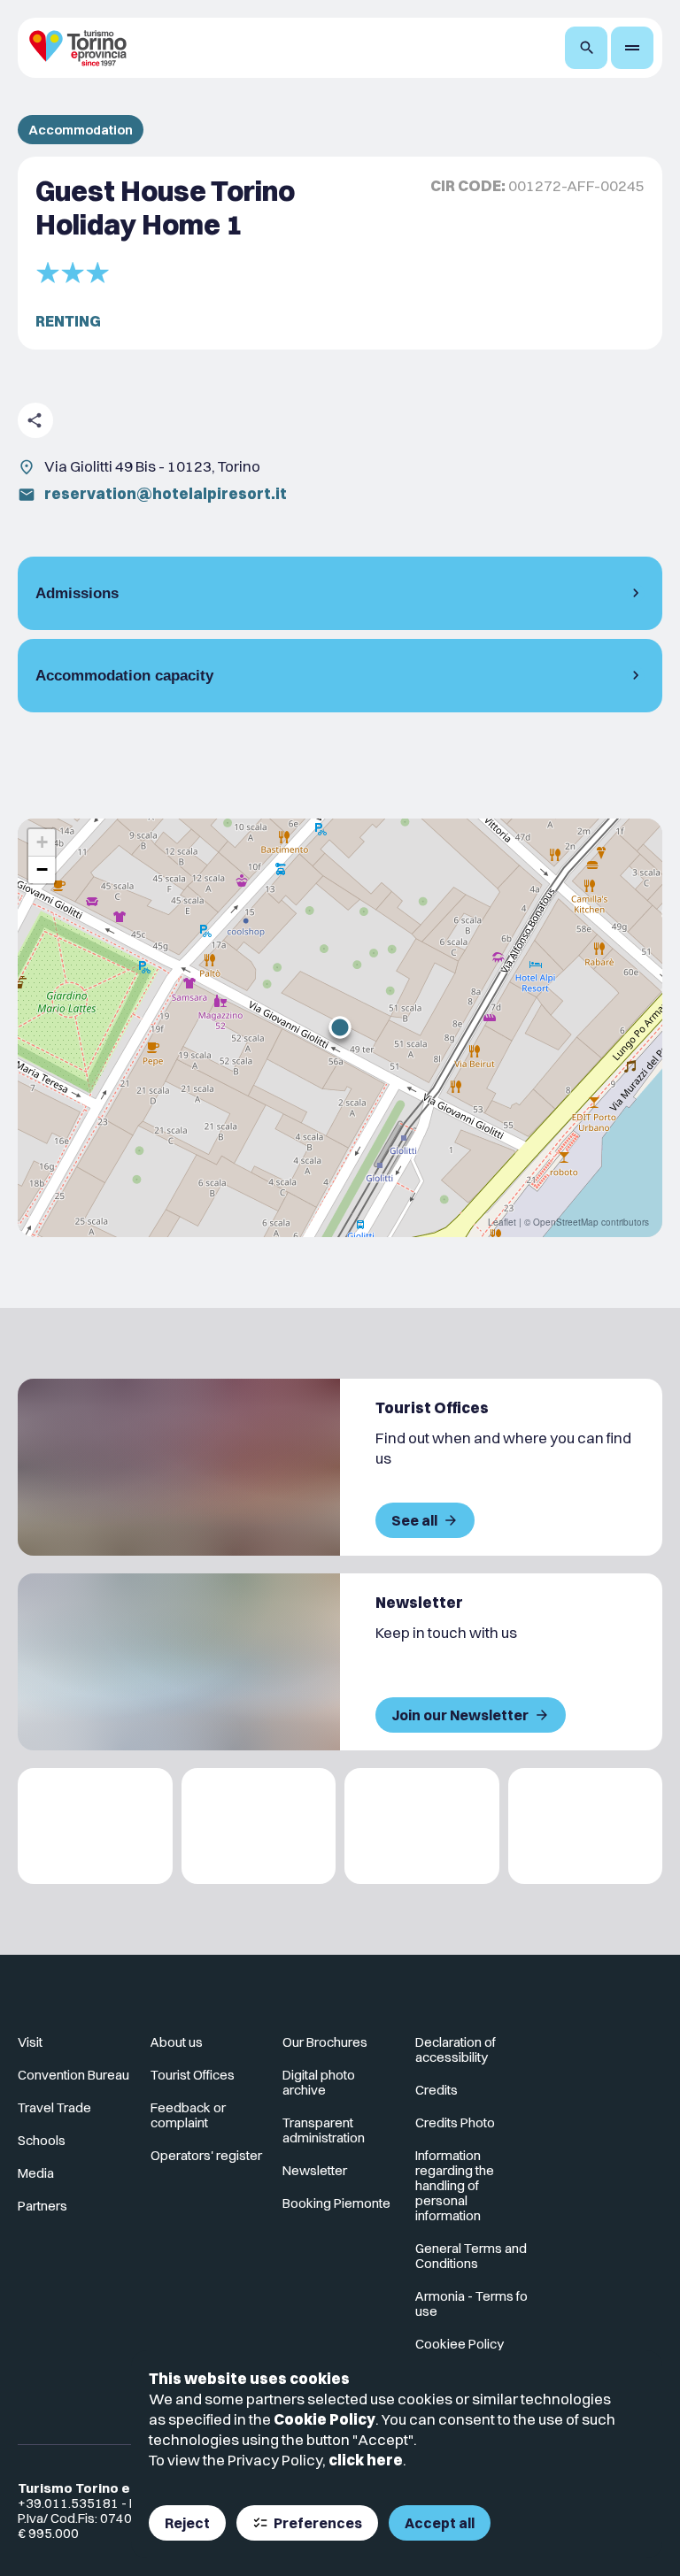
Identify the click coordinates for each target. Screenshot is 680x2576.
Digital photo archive (319, 2082)
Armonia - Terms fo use (471, 2303)
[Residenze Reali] (422, 1826)
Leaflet (502, 1222)
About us (177, 2042)
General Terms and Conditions (471, 2256)
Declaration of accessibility (456, 2049)
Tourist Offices (193, 2075)
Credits (437, 2090)
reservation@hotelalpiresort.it (166, 493)
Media (36, 2173)
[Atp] (95, 1826)
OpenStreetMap (566, 1222)
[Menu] (632, 48)
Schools (42, 2140)
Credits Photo (455, 2122)
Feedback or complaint (188, 2115)
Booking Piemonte (336, 2203)
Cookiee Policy (460, 2344)
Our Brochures (325, 2042)
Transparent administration (324, 2130)
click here (366, 2460)
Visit (30, 2042)
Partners (42, 2206)
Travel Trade (54, 2107)
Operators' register (206, 2155)
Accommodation (81, 130)
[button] (340, 1027)
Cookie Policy (325, 2419)
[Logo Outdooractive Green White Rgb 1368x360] (586, 1826)
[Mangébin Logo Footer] (259, 1826)
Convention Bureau (73, 2075)
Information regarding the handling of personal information (455, 2185)
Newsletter (315, 2170)
